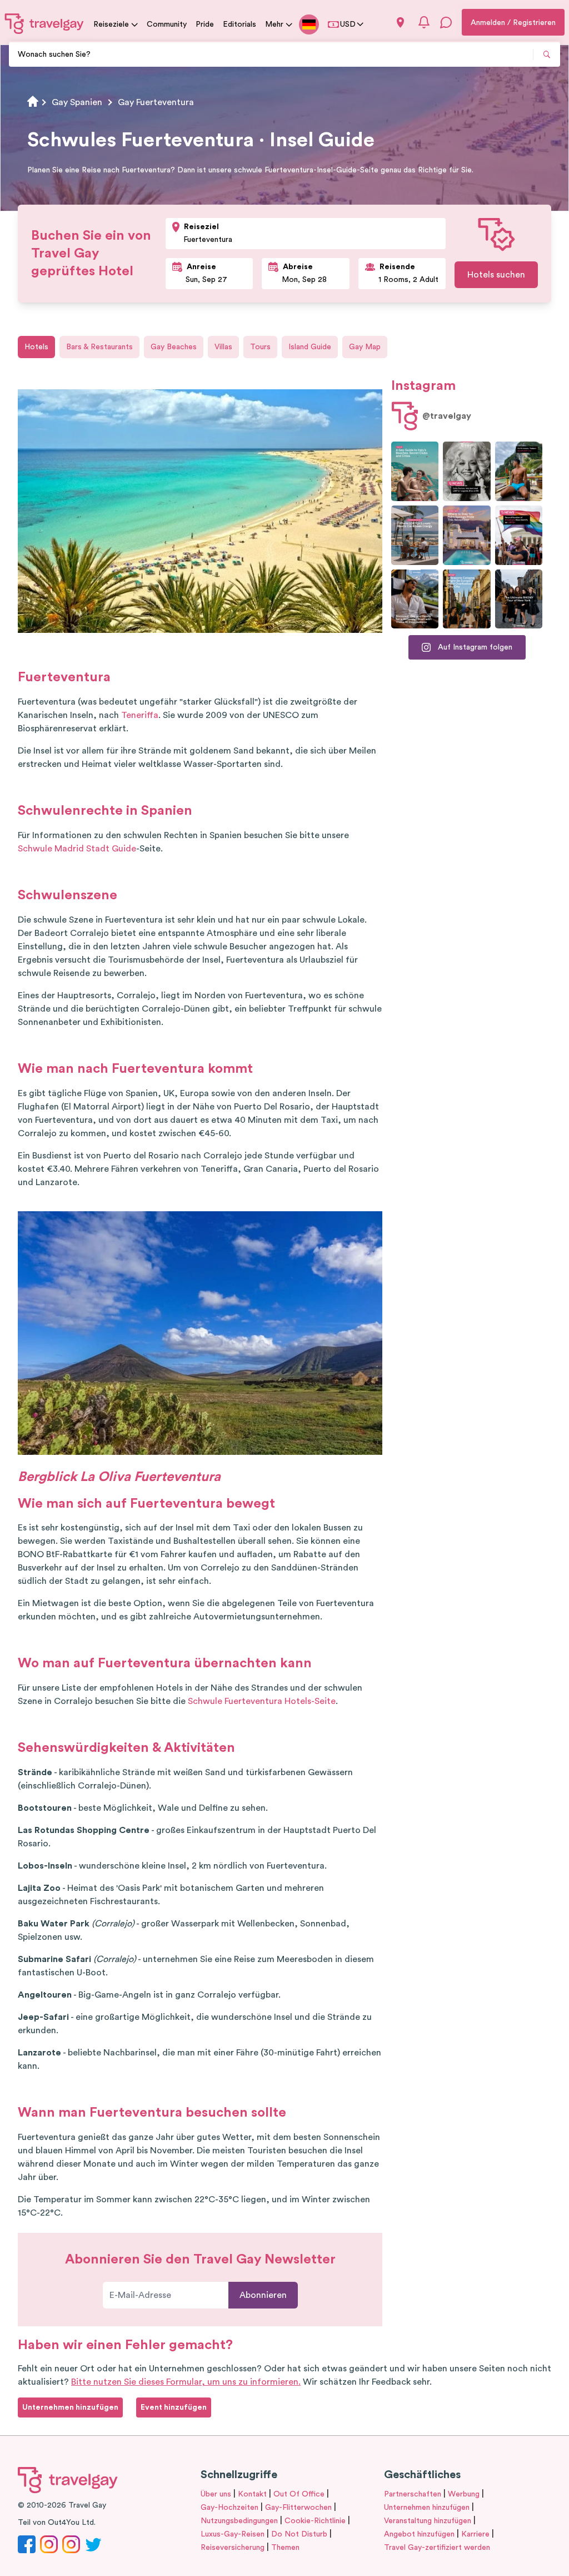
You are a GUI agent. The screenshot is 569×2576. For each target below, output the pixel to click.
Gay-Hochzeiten (229, 2508)
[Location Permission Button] (400, 23)
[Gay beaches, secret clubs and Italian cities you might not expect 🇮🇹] (415, 471)
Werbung (464, 2494)
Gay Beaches (174, 347)
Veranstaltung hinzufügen (428, 2521)
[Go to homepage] (44, 23)
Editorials (239, 24)
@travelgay (447, 416)
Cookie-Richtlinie (315, 2521)
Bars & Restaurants (99, 347)
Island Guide (310, 347)
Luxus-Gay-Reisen (233, 2534)
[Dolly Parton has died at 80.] (466, 471)
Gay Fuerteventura (156, 102)
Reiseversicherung (233, 2548)
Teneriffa (140, 715)
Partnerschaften (413, 2494)
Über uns (216, 2494)
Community (167, 24)
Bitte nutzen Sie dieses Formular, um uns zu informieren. (186, 2382)
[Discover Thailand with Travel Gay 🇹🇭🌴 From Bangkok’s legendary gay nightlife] (519, 471)
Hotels (36, 347)
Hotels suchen (496, 275)
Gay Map (365, 347)
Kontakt (252, 2494)
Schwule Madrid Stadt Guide (77, 849)
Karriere (475, 2534)
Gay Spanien (77, 102)
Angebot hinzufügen (419, 2534)
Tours (260, 347)
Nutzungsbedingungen (239, 2521)
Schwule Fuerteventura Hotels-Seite (262, 1701)
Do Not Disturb (299, 2534)
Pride (205, 24)
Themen (285, 2548)
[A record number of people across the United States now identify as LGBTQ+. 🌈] (519, 535)
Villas (223, 347)
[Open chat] (446, 22)
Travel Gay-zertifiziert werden (437, 2548)
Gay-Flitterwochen (298, 2508)
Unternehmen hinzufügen (427, 2508)
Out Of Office (299, 2494)
